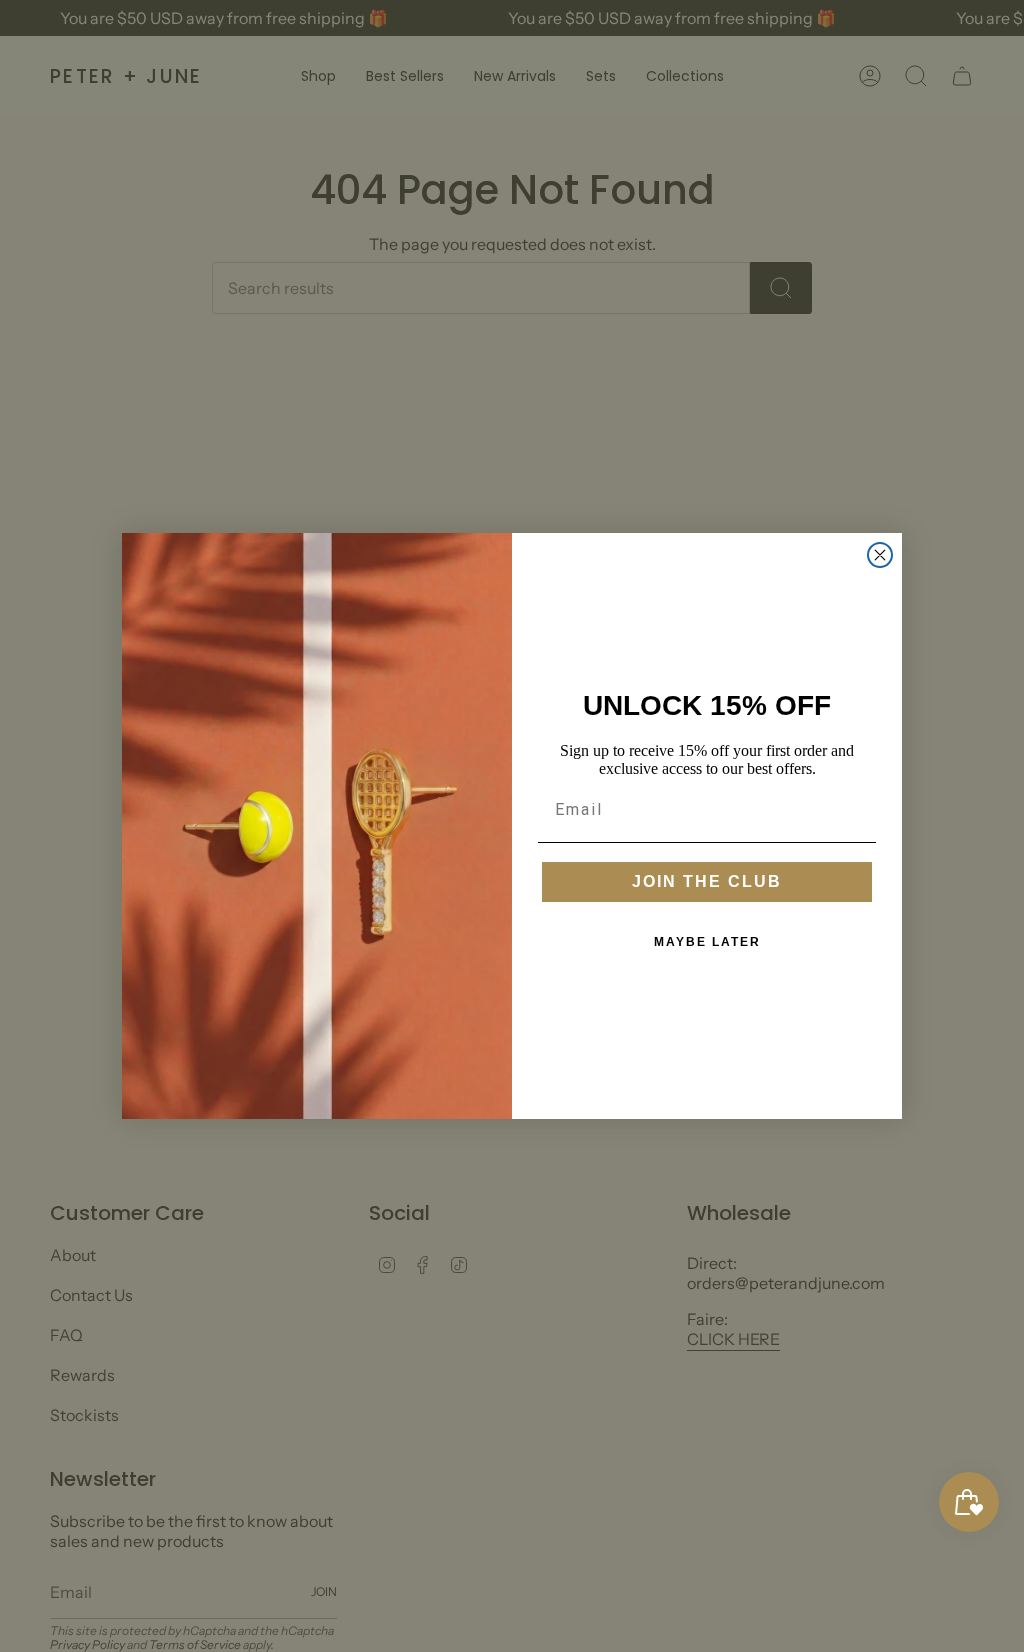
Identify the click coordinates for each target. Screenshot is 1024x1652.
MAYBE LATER (707, 942)
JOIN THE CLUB (707, 881)
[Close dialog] (880, 555)
